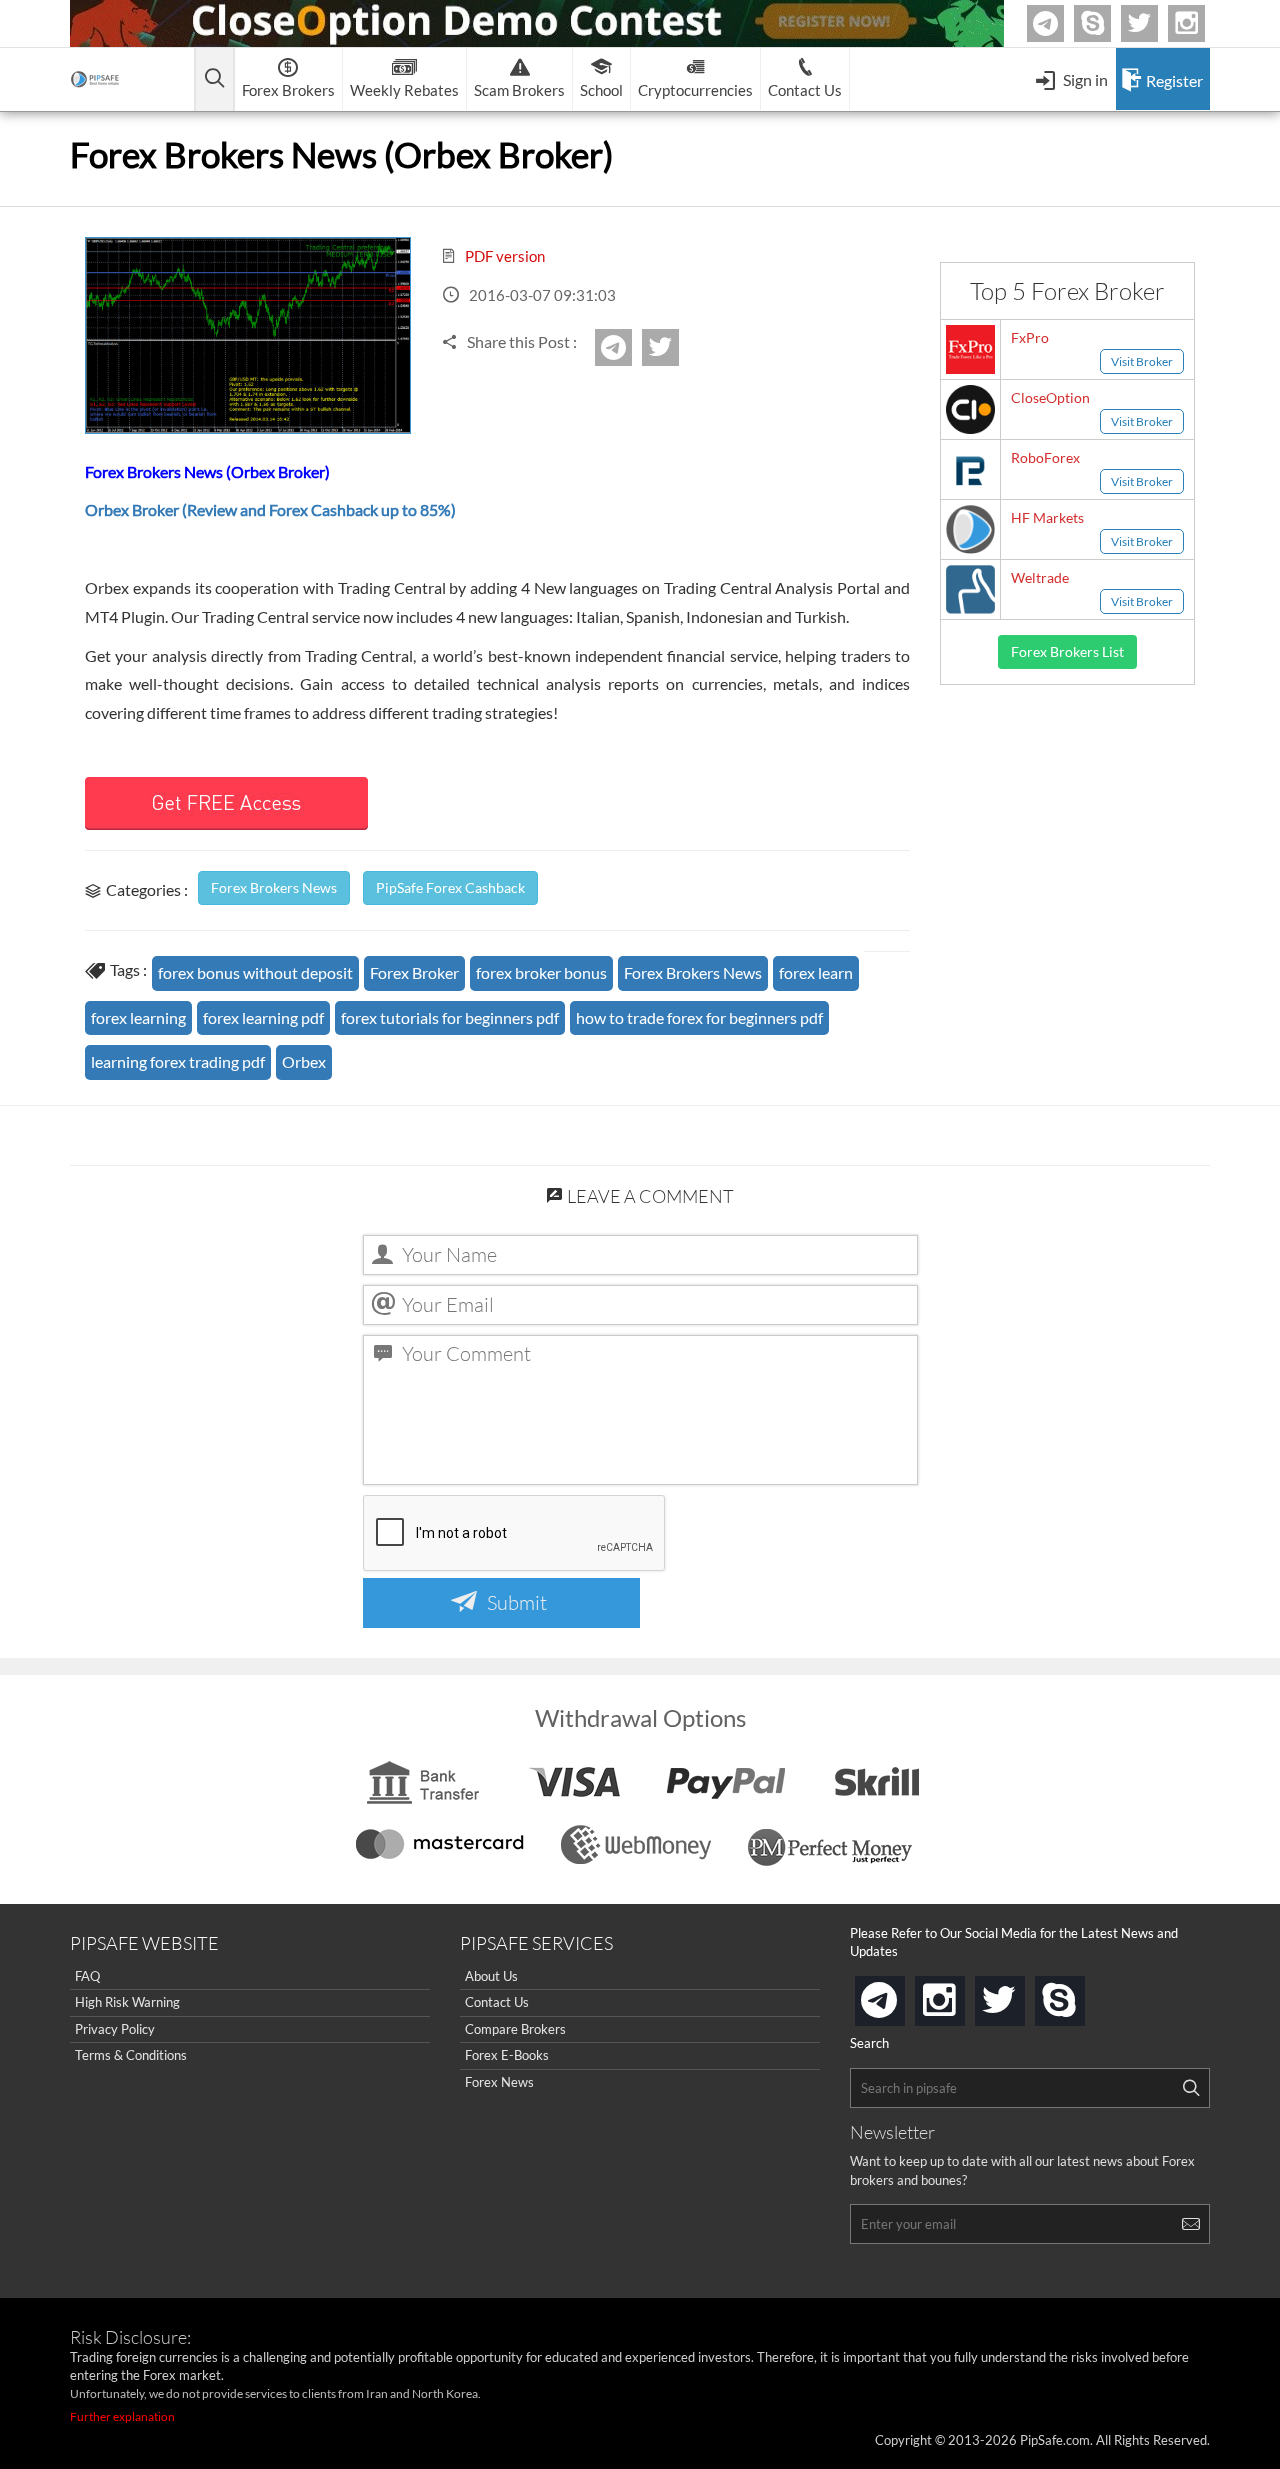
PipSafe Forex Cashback (450, 887)
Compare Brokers (515, 2029)
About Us (491, 1976)
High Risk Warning (127, 2002)
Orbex (304, 1061)
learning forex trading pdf (178, 1061)
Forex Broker (414, 972)
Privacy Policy (115, 2029)
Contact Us (497, 2002)
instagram (961, 1994)
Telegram (1061, 27)
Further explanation (122, 2416)
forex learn (816, 972)
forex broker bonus (541, 972)
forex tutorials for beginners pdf (450, 1017)
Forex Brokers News (274, 887)
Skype (1108, 23)
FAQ (87, 1976)
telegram (901, 1999)
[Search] (1191, 2088)
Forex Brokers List (1067, 651)
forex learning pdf (263, 1017)
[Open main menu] (214, 79)
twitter (1155, 23)
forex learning (138, 1017)
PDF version (503, 256)
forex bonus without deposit (255, 972)
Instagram (1202, 23)
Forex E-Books (507, 2055)
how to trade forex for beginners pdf (699, 1017)
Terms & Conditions (131, 2055)
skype (1081, 1994)
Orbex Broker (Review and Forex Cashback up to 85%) (270, 509)
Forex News (499, 2082)
